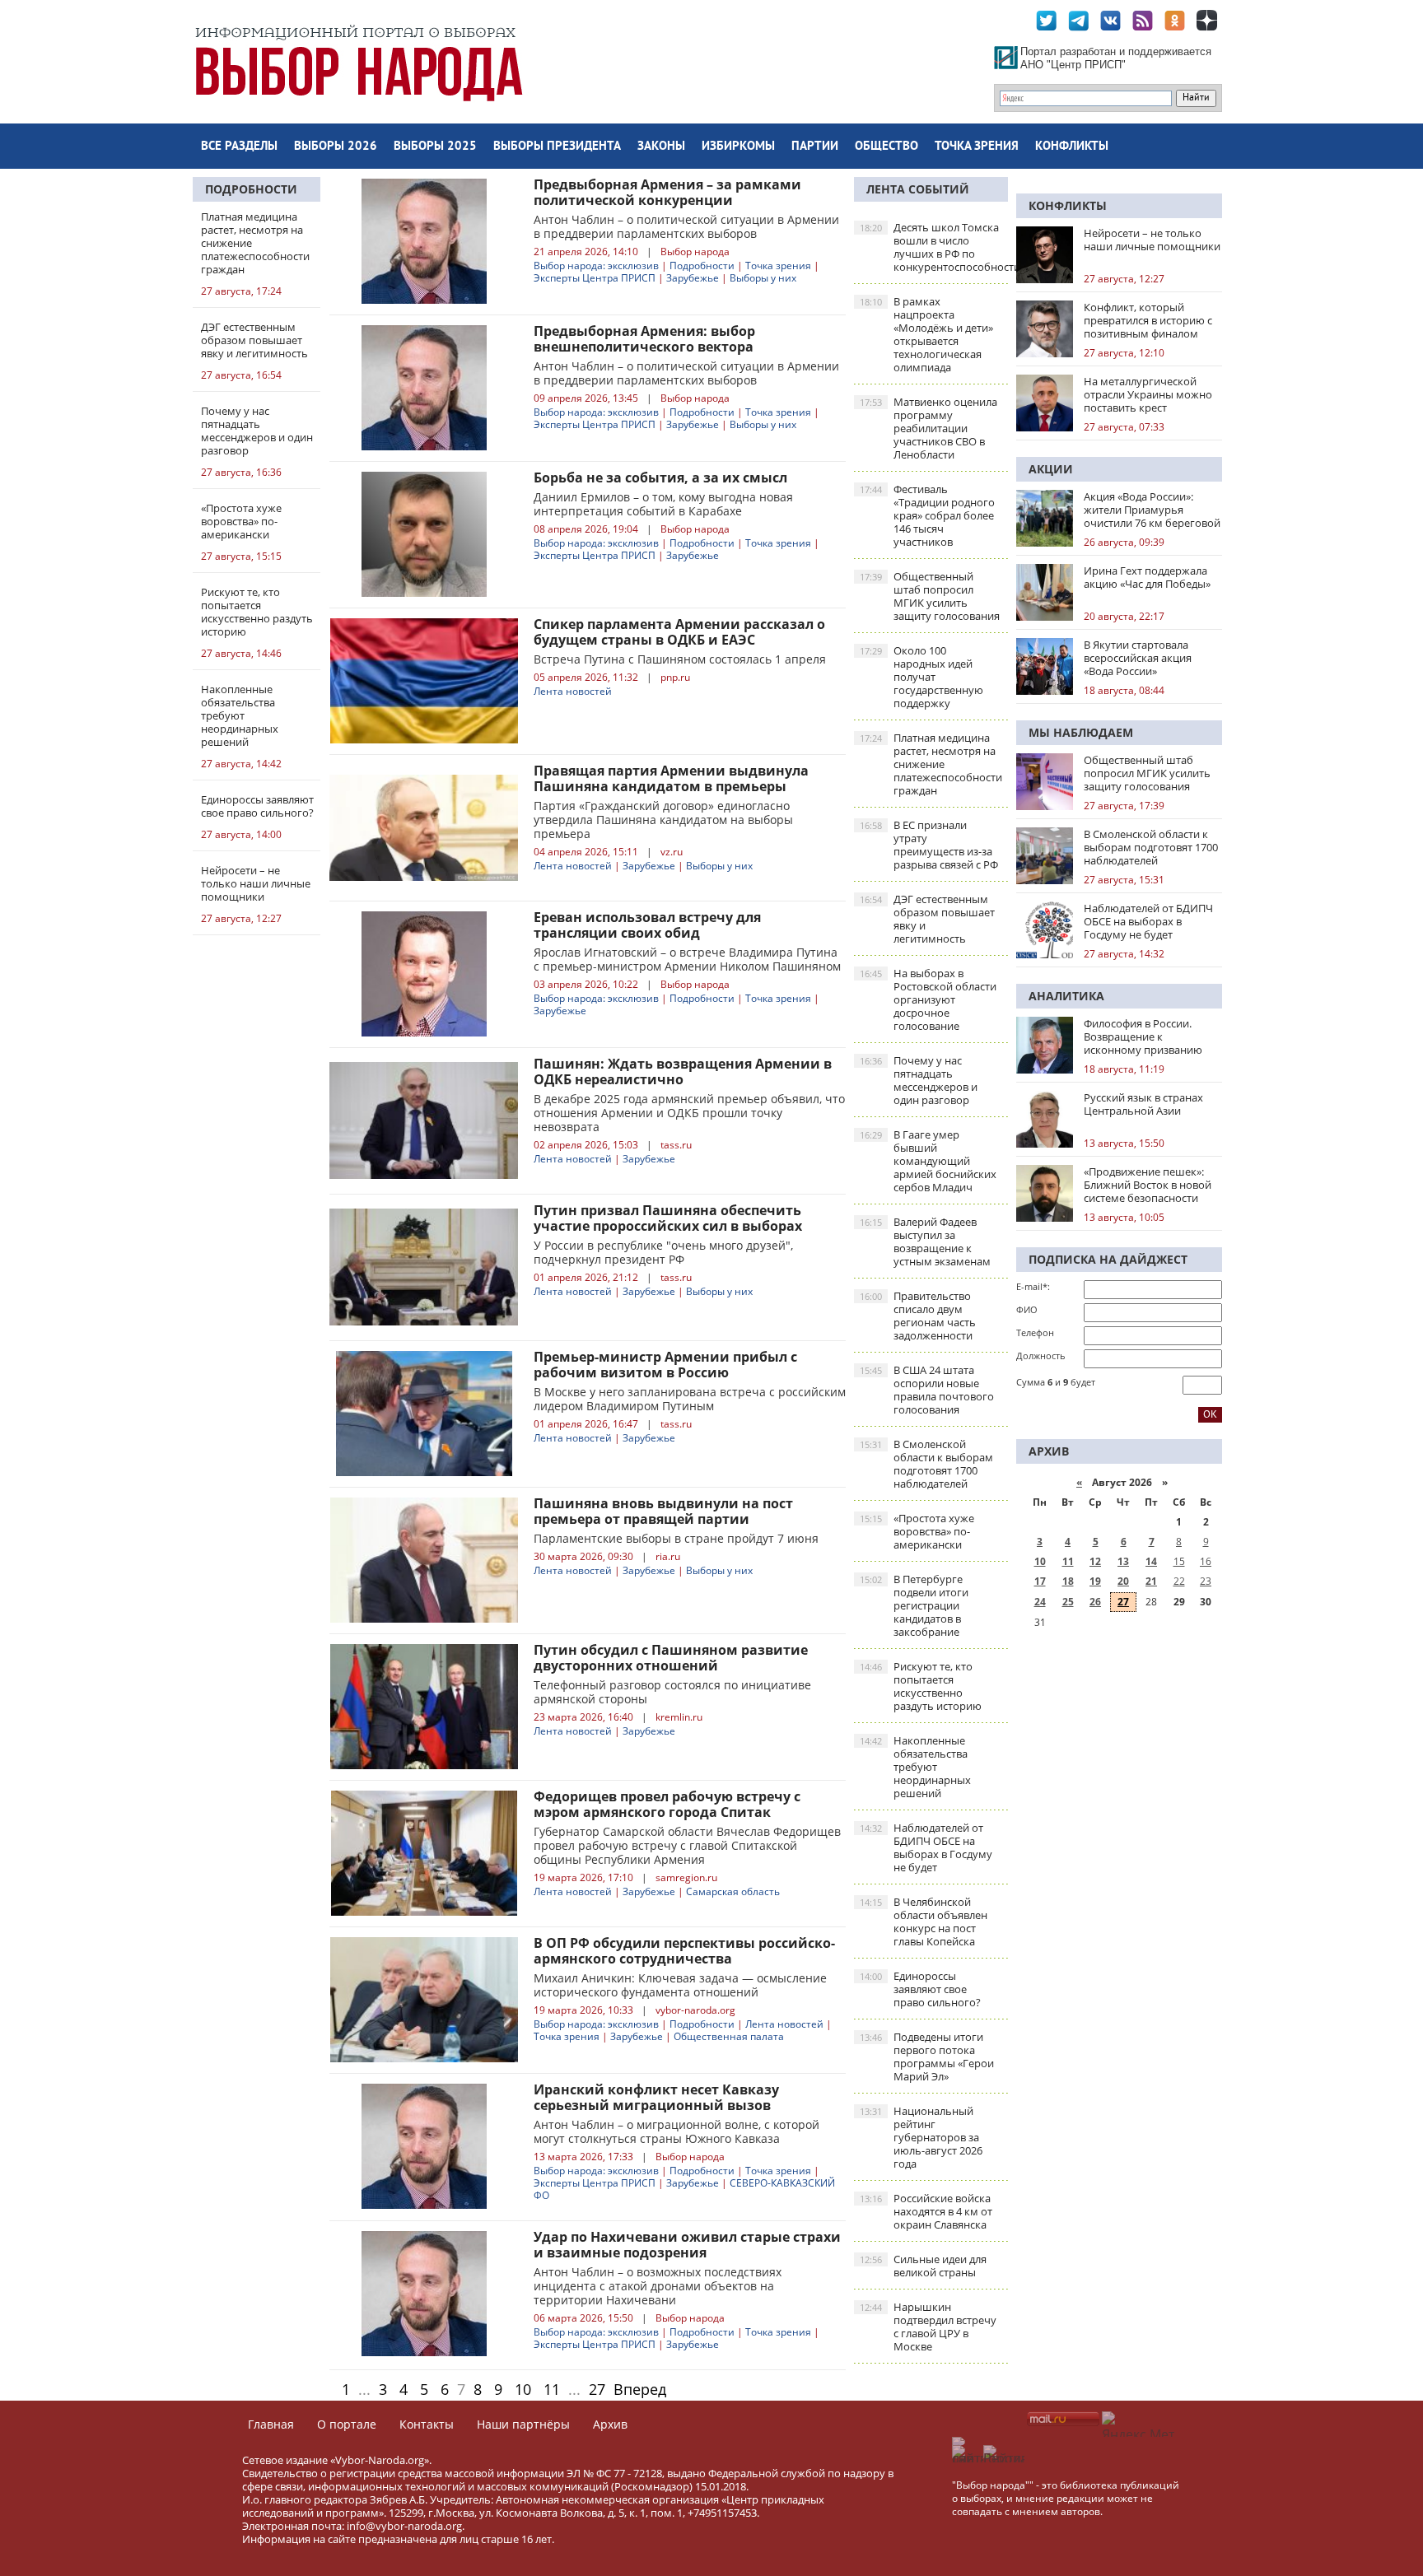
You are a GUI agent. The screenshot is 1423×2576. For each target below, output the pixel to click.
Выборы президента (557, 147)
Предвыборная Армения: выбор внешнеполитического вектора (644, 339)
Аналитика (1066, 996)
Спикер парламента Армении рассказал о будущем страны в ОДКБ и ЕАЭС (679, 632)
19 (1095, 1581)
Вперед (640, 2389)
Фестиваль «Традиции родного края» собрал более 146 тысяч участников (927, 515)
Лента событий (918, 189)
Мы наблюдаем (1081, 732)
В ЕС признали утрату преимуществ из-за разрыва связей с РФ (929, 845)
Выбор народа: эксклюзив (596, 266)
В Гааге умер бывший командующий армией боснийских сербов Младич (928, 1161)
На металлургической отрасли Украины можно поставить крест (1148, 394)
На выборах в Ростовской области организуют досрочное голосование (928, 999)
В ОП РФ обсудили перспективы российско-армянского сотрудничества (684, 1951)
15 (1179, 1561)
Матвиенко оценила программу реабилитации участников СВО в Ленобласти (928, 428)
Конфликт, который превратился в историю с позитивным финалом (1148, 320)
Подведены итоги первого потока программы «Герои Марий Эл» (927, 2057)
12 (1095, 1561)
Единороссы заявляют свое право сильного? (920, 1989)
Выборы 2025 (435, 147)
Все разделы (239, 147)
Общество (886, 147)
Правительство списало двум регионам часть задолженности (918, 1316)
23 (1206, 1581)
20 (1123, 1581)
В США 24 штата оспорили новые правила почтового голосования (927, 1390)
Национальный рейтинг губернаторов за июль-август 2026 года (921, 2137)
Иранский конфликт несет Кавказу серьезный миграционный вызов (656, 2097)
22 (1179, 1581)
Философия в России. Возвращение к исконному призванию (1143, 1036)
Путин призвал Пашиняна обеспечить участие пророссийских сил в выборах (668, 1218)
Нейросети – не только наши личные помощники (1152, 240)
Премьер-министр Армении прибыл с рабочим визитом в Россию (665, 1365)
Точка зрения (977, 147)
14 (1151, 1561)
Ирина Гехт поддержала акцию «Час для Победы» (1147, 577)
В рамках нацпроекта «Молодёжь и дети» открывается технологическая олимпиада (926, 334)
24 (1040, 1602)
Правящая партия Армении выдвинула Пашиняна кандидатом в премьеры (671, 778)
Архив (610, 2424)
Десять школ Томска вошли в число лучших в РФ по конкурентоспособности (934, 247)
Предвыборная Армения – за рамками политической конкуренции (667, 192)
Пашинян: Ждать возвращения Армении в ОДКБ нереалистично (683, 1071)
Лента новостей (573, 691)
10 (523, 2389)
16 (1206, 1561)
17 (1040, 1581)
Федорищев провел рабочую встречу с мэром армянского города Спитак (667, 1804)
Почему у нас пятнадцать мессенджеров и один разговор (919, 1080)
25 (1068, 1602)
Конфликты (1072, 147)
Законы (661, 147)
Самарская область (733, 1891)
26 (1095, 1602)
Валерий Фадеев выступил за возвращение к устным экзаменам (925, 1241)
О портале (347, 2424)
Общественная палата (729, 2036)
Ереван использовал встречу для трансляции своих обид (647, 925)
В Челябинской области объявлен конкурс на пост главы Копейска (924, 1922)
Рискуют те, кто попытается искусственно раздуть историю (921, 1686)
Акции (1051, 469)
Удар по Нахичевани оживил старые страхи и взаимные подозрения (687, 2245)
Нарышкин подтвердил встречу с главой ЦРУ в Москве (928, 2327)
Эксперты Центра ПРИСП (595, 278)
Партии (815, 147)
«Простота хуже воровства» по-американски (917, 1531)
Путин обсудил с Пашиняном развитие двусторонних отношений (671, 1658)
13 (1123, 1561)
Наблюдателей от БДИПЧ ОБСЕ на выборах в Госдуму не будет (926, 1847)
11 (552, 2389)
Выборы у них (763, 278)
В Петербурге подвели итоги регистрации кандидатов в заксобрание (914, 1605)
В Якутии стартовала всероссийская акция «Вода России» (1138, 658)
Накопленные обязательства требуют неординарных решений (915, 1767)
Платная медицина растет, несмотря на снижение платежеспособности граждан (931, 764)
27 (597, 2389)
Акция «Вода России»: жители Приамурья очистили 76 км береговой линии (1152, 510)
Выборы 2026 (336, 147)
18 (1068, 1581)
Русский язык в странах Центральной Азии (1143, 1104)
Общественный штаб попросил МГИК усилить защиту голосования (930, 596)
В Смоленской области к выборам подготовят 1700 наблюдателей (926, 1464)
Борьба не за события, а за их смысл (664, 477)
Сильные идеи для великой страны (923, 2266)
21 (1151, 1581)
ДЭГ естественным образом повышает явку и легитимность (927, 919)
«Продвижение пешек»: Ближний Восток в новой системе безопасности (1148, 1185)
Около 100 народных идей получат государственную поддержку (921, 677)
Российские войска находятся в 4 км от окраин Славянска (926, 2211)
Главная (271, 2424)
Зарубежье (693, 278)
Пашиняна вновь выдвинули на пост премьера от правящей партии (663, 1511)
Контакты (427, 2424)
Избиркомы (738, 147)
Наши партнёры (523, 2424)
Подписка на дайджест (1108, 1259)
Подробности (251, 189)
